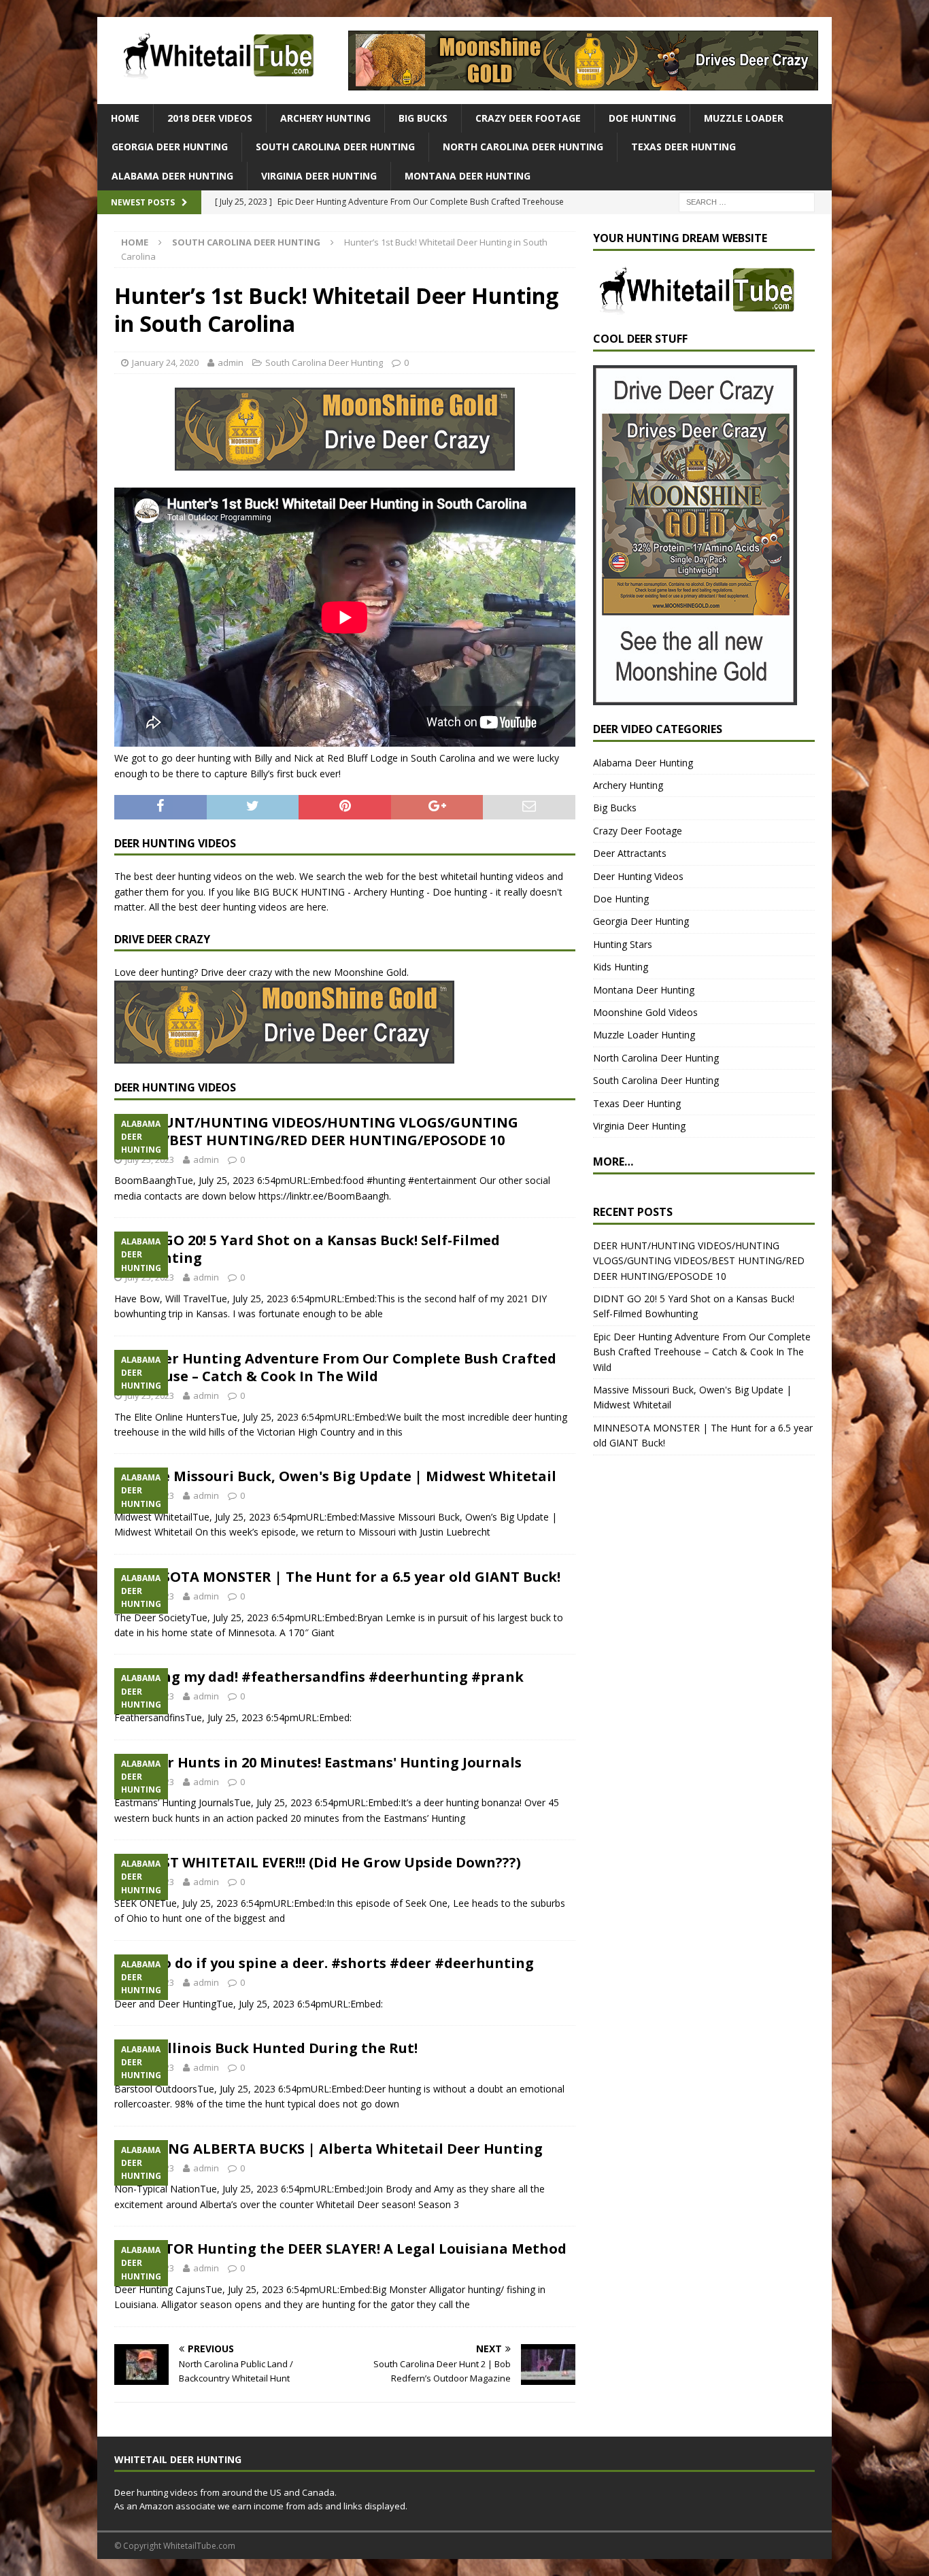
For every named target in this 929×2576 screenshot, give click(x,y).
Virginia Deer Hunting (319, 176)
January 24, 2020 (165, 362)
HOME (125, 118)
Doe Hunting (642, 118)
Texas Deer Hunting (683, 147)
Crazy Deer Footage (528, 118)
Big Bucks (423, 118)
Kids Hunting (621, 967)
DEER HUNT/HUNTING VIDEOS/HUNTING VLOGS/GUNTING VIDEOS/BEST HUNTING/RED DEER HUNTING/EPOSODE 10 (316, 1131)
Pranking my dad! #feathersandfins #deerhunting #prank (319, 1677)
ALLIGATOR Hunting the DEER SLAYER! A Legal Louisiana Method (340, 2249)
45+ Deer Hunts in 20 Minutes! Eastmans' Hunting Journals (318, 1762)
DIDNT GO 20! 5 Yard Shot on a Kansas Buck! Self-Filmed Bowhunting (307, 1249)
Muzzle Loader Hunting (644, 1035)
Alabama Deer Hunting (172, 176)
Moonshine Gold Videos (645, 1012)
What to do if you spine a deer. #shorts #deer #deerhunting (324, 1963)
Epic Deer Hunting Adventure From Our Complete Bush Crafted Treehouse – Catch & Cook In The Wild (335, 1367)
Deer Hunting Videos (638, 876)
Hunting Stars (623, 944)
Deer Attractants (630, 853)
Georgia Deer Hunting (170, 147)
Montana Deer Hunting (468, 176)
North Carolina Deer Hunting (523, 147)
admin (231, 362)
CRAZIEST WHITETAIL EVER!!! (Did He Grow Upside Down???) (318, 1862)
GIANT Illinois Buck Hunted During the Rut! (266, 2048)
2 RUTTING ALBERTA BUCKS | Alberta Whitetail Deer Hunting (328, 2149)
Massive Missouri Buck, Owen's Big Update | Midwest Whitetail (335, 1476)
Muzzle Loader (744, 118)
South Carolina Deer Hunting (335, 147)
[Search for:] (747, 202)
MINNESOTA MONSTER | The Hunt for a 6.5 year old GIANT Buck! (337, 1577)
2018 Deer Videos (210, 118)
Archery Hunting (325, 118)
